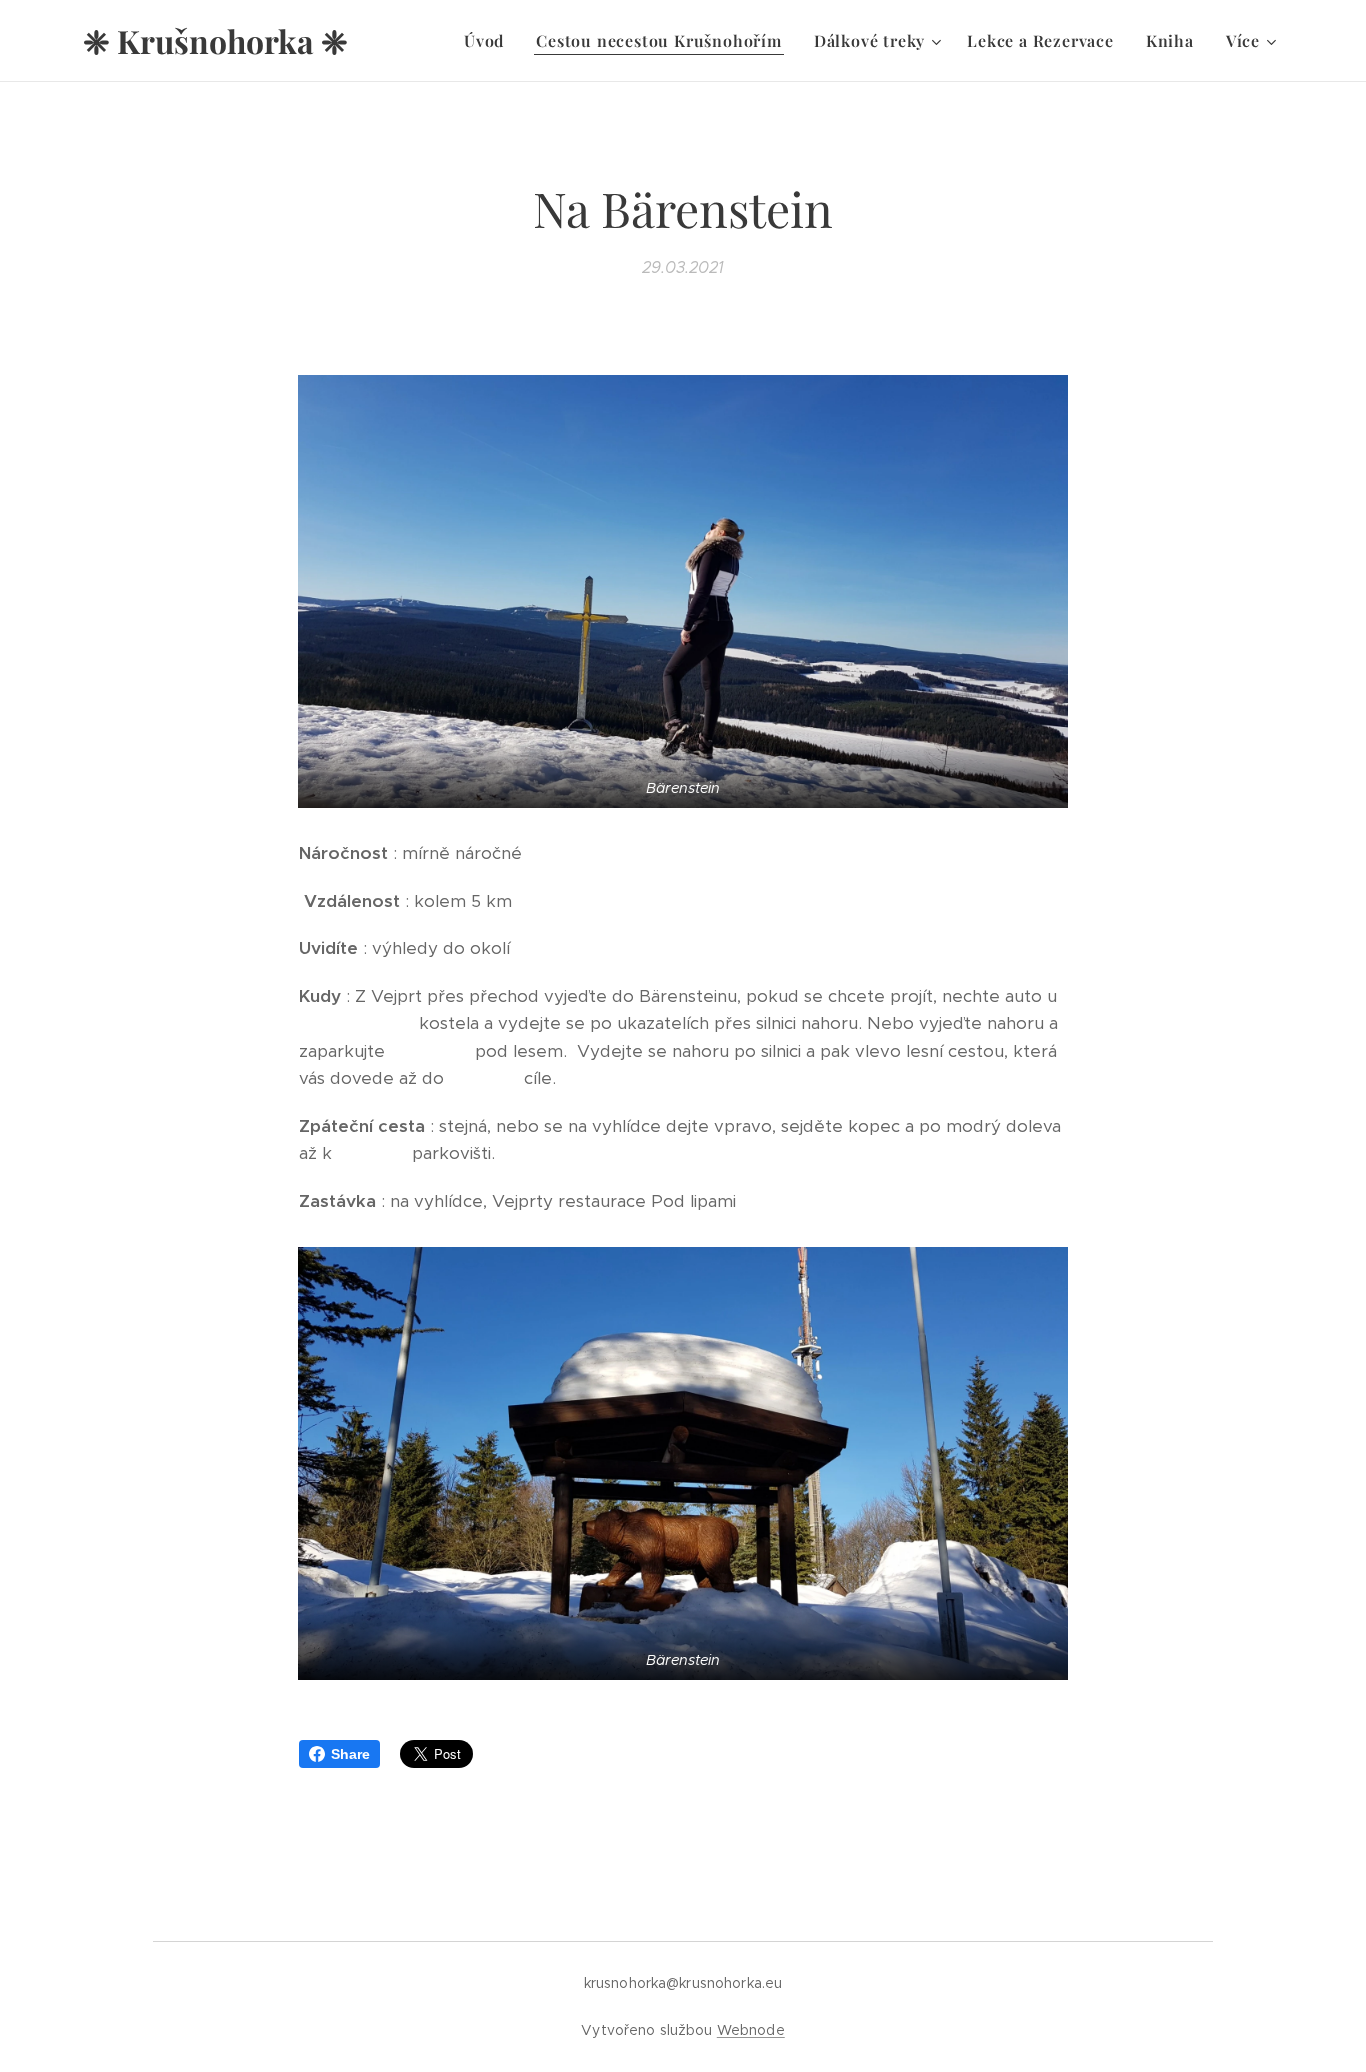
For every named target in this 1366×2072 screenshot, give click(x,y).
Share (350, 1754)
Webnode (751, 2030)
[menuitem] (489, 41)
